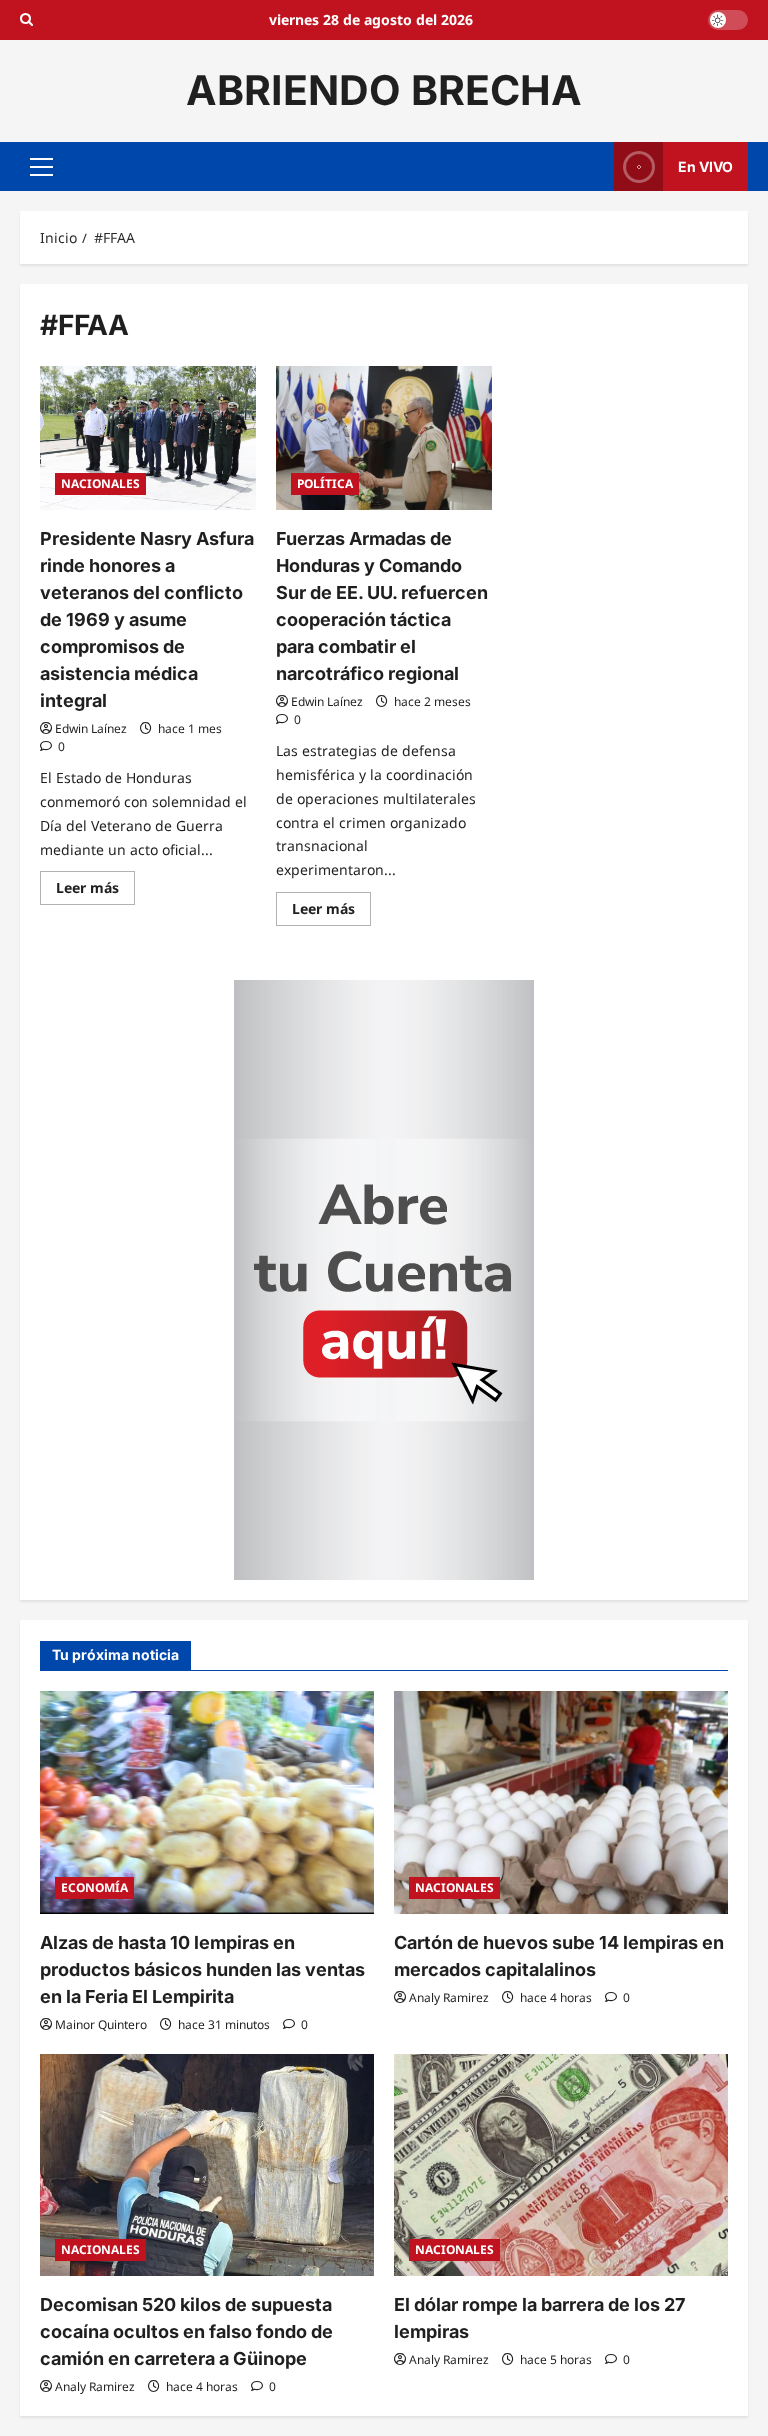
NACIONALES (100, 483)
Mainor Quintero (101, 2024)
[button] (41, 166)
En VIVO (705, 165)
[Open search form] (26, 20)
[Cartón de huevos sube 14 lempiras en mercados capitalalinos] (561, 1802)
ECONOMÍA (94, 1887)
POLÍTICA (325, 483)
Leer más (95, 891)
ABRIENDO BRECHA (384, 90)
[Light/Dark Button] (728, 20)
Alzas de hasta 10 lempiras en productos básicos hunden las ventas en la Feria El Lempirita (202, 1969)
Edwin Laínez (91, 728)
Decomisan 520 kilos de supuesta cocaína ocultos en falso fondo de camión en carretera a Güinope (186, 2331)
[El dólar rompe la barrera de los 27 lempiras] (561, 2165)
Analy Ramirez (449, 1997)
